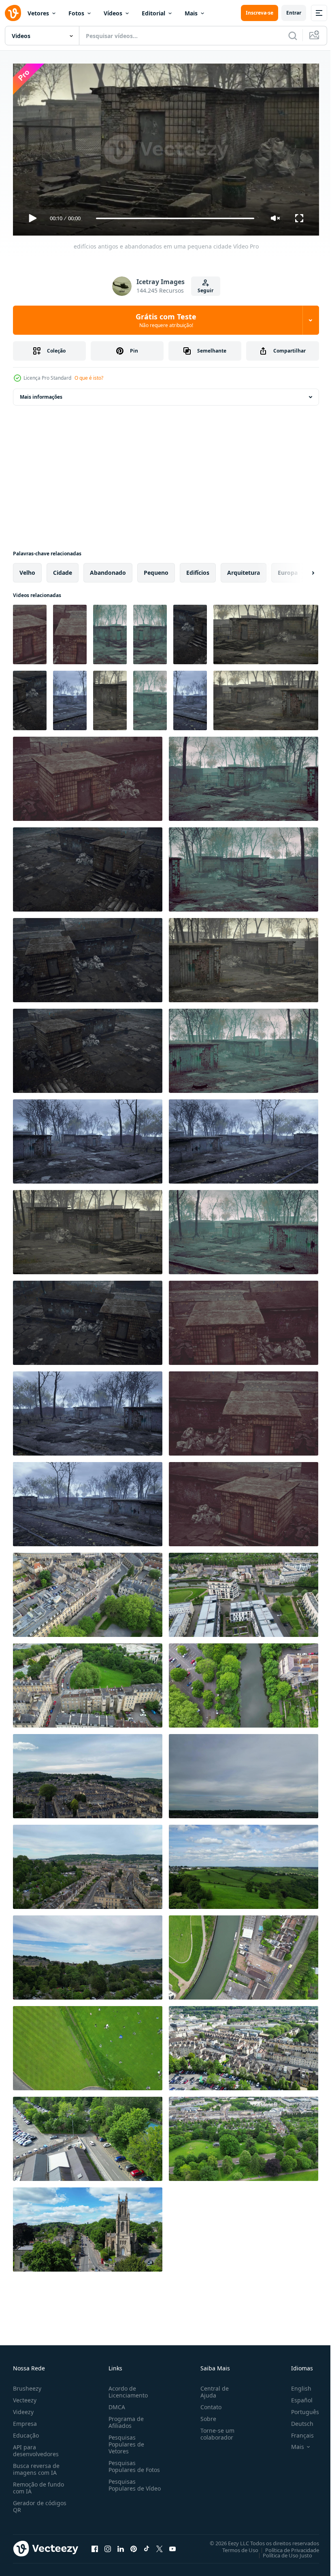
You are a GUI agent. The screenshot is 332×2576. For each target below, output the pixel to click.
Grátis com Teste (166, 320)
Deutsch (296, 2420)
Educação (26, 2432)
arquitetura (244, 569)
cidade (63, 569)
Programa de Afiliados (125, 2419)
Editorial (153, 13)
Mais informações (41, 394)
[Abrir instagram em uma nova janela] (108, 2545)
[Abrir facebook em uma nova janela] (95, 2545)
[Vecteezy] (13, 13)
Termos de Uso (234, 2546)
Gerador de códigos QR (40, 2503)
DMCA (115, 2403)
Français (296, 2432)
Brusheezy (27, 2385)
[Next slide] (300, 570)
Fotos (76, 13)
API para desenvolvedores (36, 2447)
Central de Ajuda (211, 2388)
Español (296, 2396)
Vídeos (113, 13)
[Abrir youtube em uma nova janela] (172, 2545)
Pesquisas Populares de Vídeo (125, 2485)
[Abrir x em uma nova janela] (160, 2545)
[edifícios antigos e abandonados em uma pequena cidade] (30, 631)
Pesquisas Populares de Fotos (133, 2463)
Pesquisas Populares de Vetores (125, 2441)
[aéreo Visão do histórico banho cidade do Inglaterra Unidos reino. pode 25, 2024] (88, 1592)
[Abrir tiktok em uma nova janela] (147, 2545)
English (295, 2385)
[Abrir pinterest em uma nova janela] (134, 2545)
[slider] (175, 218)
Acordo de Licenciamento (127, 2388)
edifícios (198, 569)
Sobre (205, 2415)
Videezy (23, 2408)
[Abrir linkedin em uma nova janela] (121, 2545)
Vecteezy (25, 2396)
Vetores (38, 13)
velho (27, 569)
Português (299, 2408)
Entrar (294, 13)
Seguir (205, 290)
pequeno (156, 569)
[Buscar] (293, 36)
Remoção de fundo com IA (38, 2484)
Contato (208, 2403)
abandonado (108, 569)
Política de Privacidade (286, 2546)
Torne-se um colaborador (214, 2430)
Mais (191, 13)
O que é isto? (89, 378)
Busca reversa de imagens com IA (36, 2465)
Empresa (25, 2420)
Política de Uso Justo (281, 2552)
